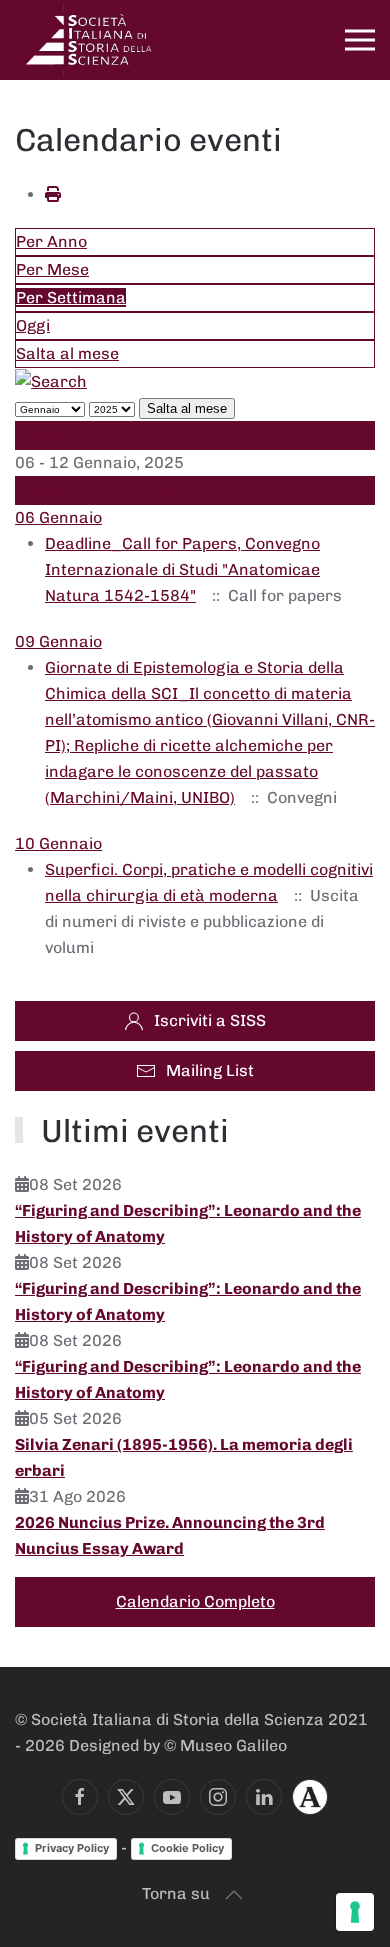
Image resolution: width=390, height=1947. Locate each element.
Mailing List (210, 1070)
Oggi (33, 325)
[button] (360, 40)
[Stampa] (53, 194)
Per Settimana (71, 297)
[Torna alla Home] (90, 40)
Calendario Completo (195, 1601)
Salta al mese (67, 353)
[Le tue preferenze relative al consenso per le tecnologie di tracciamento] (355, 1912)
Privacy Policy (72, 1848)
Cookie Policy (187, 1848)
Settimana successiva (100, 490)
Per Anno (51, 241)
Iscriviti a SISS (210, 1020)
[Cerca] (51, 380)
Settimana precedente (101, 434)
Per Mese (52, 269)
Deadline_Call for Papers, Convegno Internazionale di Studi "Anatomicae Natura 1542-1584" (182, 569)
